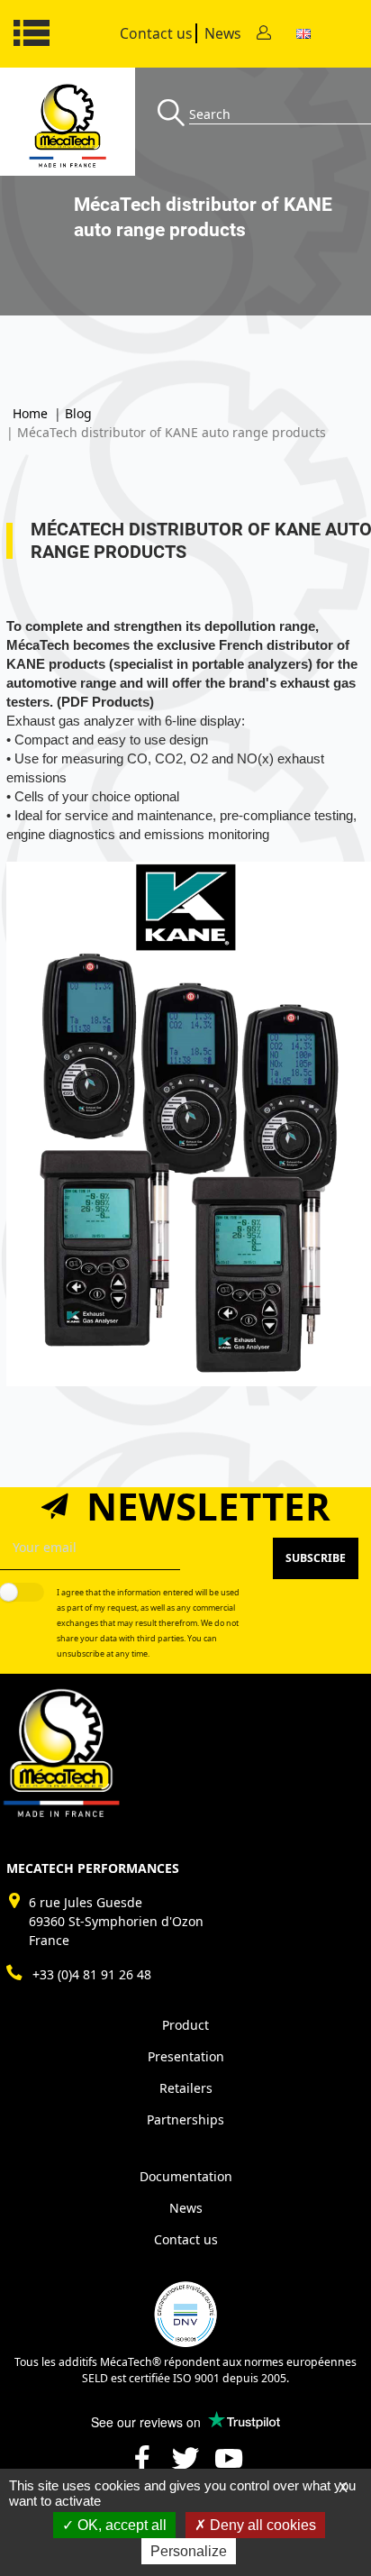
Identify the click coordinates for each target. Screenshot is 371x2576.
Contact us (156, 33)
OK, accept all (120, 2525)
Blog (78, 413)
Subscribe (316, 1558)
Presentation (186, 2056)
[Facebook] (142, 2466)
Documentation (186, 2176)
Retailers (186, 2088)
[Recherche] (173, 114)
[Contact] (264, 34)
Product (185, 2025)
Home (30, 413)
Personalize (189, 2551)
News (223, 33)
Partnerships (185, 2119)
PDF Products (105, 702)
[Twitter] (185, 2466)
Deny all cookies (261, 2525)
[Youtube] (229, 2466)
